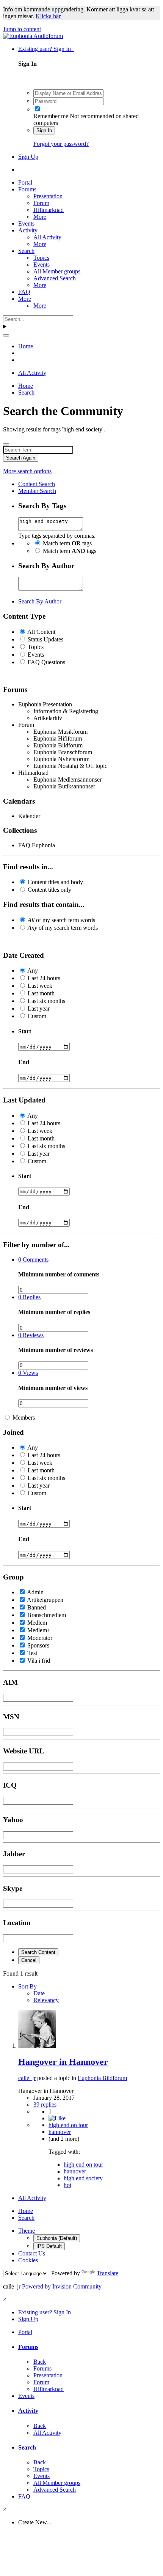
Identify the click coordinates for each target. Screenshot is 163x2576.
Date (39, 1993)
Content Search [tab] (37, 484)
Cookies (28, 2260)
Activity (28, 230)
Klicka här (48, 16)
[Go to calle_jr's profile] (37, 2046)
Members (24, 1418)
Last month (41, 993)
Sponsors (38, 1645)
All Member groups (57, 271)
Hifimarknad (49, 210)
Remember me (51, 116)
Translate (107, 2273)
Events (26, 223)
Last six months (46, 1001)
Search (26, 251)
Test (32, 1653)
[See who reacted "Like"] (57, 2118)
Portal (25, 182)
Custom (37, 1016)
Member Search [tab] (37, 491)
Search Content (38, 1952)
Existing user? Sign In (46, 49)
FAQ (24, 292)
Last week (40, 986)
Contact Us (32, 2253)
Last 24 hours (44, 978)
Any (33, 971)
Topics (41, 258)
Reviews (31, 1335)
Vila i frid (39, 1661)
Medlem (37, 1623)
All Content (41, 632)
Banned (37, 1607)
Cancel (29, 1960)
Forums (27, 189)
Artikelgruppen (45, 1600)
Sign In (44, 130)
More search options (27, 471)
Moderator (40, 1638)
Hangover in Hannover (63, 2062)
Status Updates (45, 639)
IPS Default (49, 2246)
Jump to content (22, 29)
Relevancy (46, 2000)
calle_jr (27, 2078)
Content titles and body (55, 882)
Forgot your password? (61, 144)
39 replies (45, 2105)
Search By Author (40, 601)
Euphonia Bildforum (102, 2078)
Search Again (21, 458)
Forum (41, 203)
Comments (33, 1260)
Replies (29, 1297)
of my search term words (61, 920)
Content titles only (49, 890)
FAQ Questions (46, 662)
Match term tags (67, 543)
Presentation (48, 196)
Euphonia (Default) (57, 2238)
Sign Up (28, 157)
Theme (27, 2231)
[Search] (6, 335)
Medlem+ (39, 1630)
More (40, 217)
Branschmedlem (47, 1615)
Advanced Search (55, 278)
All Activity (47, 237)
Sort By (27, 1986)
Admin (35, 1592)
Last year (39, 1008)
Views (28, 1373)
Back (40, 2362)
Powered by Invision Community (62, 2286)
